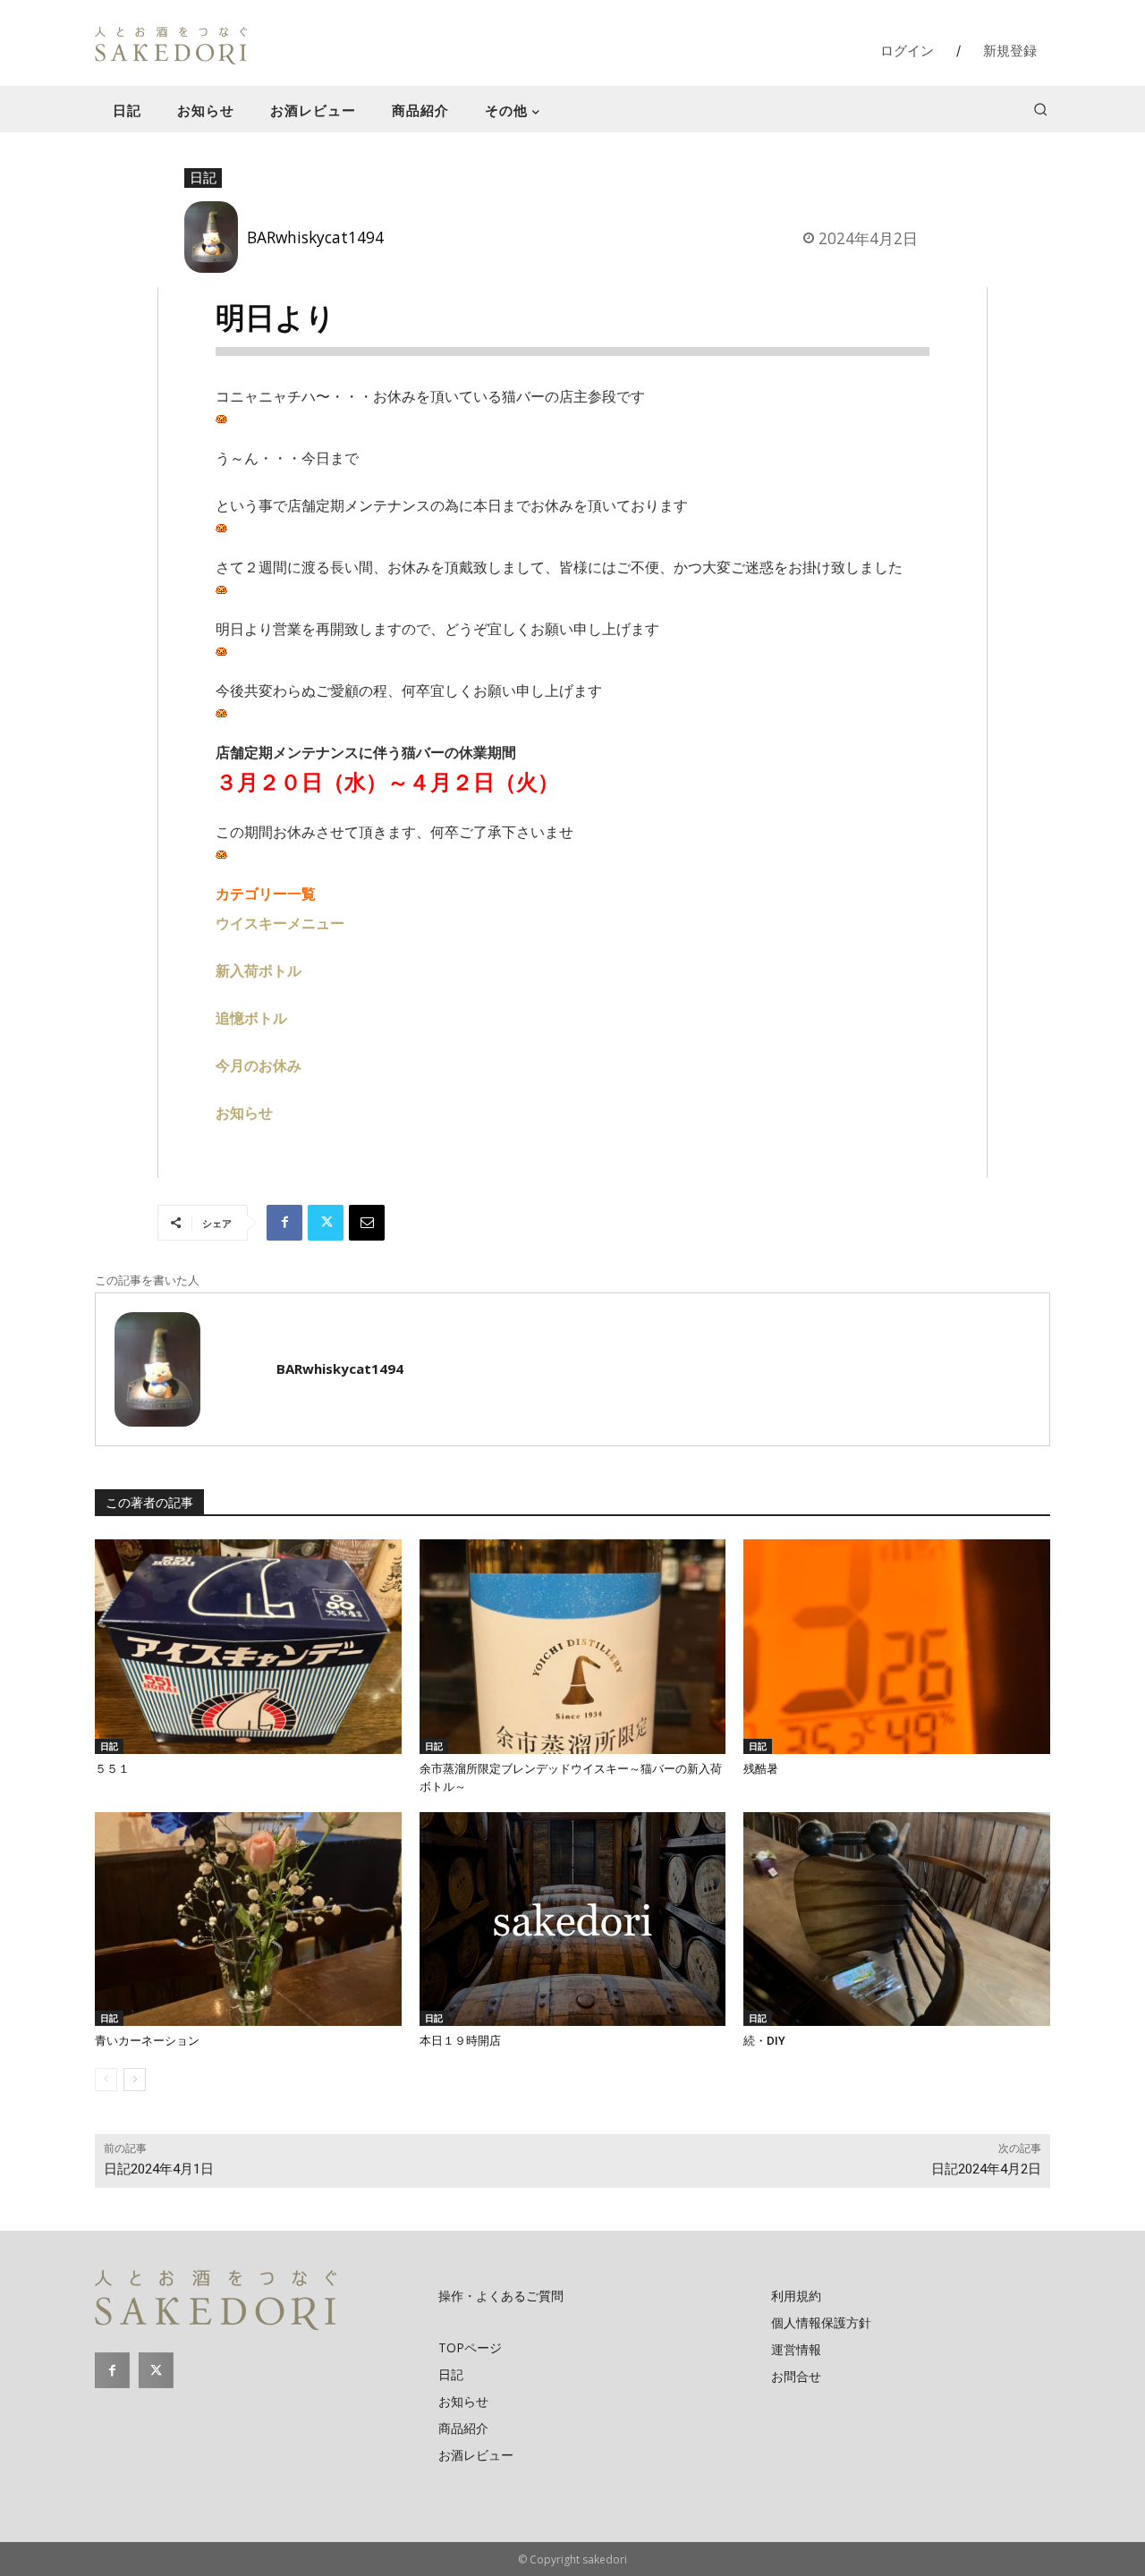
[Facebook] (284, 1223)
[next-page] (135, 2080)
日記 (203, 177)
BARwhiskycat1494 (315, 237)
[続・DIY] (897, 1919)
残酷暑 (761, 1769)
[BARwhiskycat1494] (216, 237)
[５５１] (248, 1647)
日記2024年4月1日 (159, 2169)
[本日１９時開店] (573, 1919)
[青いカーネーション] (248, 1919)
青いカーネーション (147, 2041)
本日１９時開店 (460, 2041)
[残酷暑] (897, 1647)
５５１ (112, 1769)
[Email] (367, 1223)
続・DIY (764, 2041)
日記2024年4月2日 (986, 2169)
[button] (1040, 109)
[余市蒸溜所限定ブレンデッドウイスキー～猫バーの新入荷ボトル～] (573, 1647)
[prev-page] (106, 2080)
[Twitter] (326, 1223)
